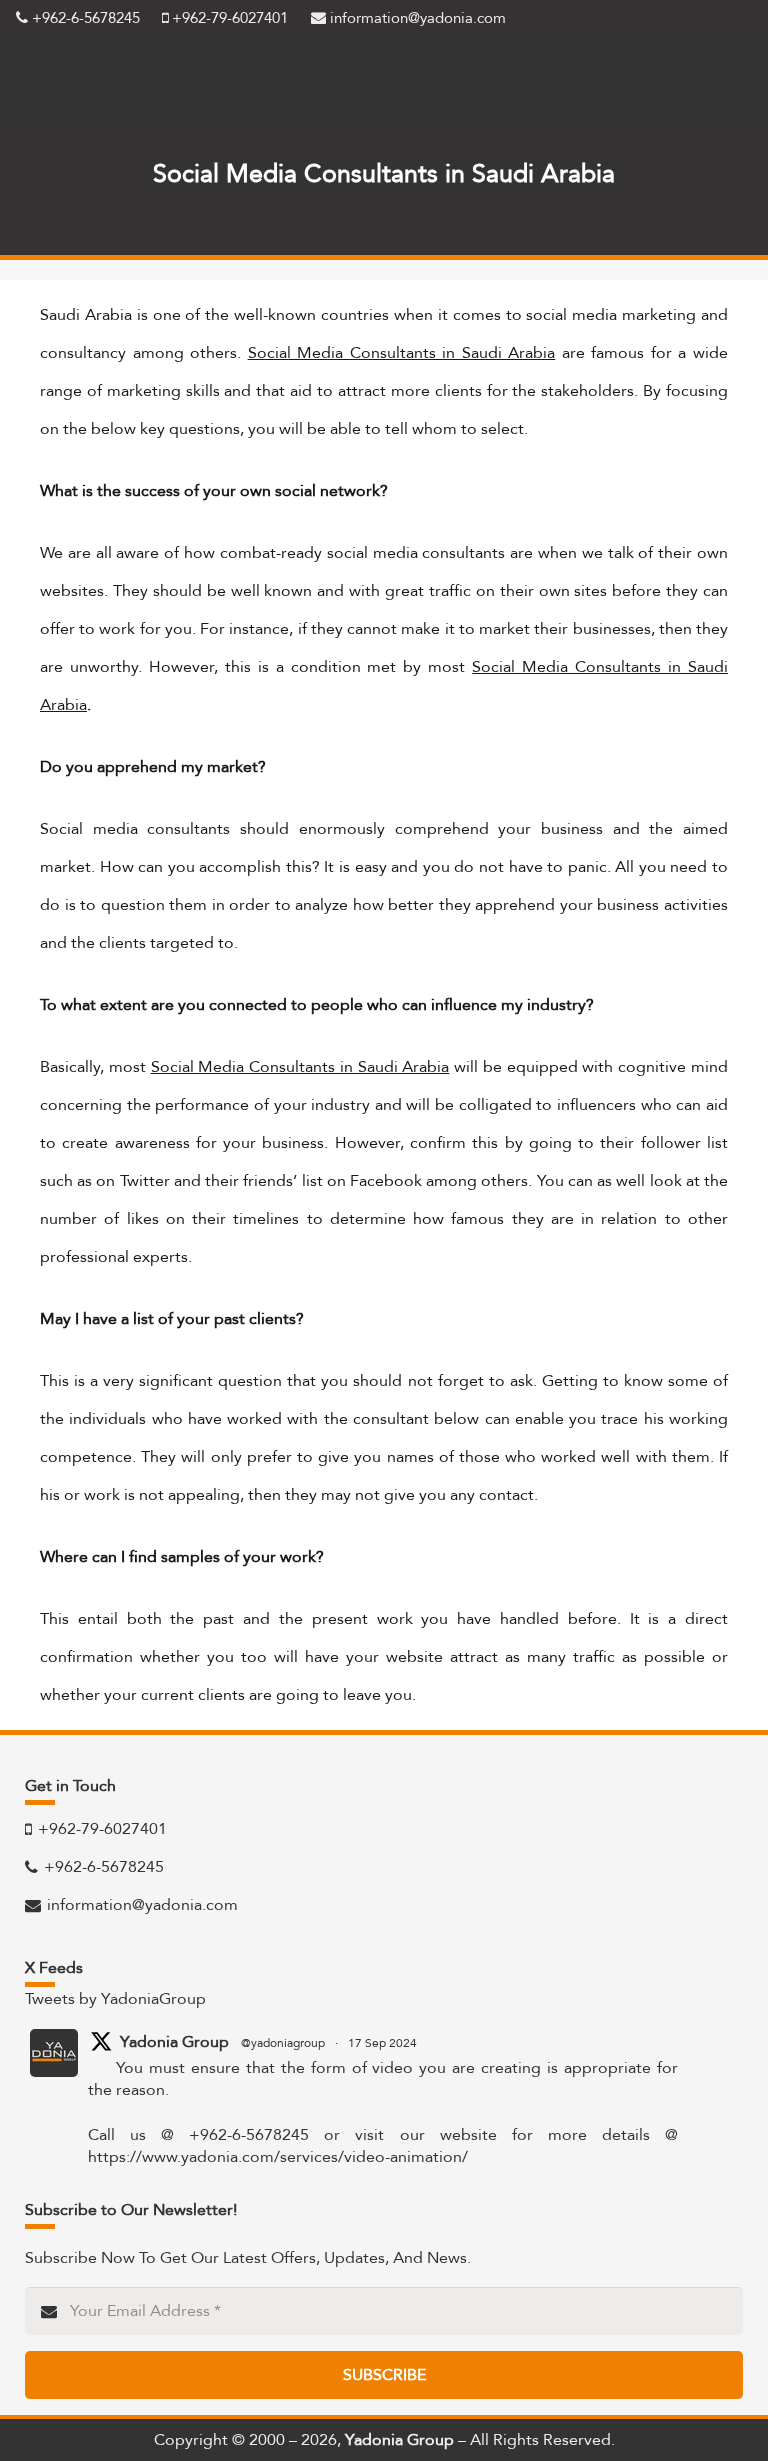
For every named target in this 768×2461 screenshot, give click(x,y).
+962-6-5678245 (84, 18)
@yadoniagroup (283, 2043)
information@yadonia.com (416, 18)
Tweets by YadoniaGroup (115, 1998)
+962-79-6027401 (228, 18)
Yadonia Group (174, 2042)
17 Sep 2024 (382, 2043)
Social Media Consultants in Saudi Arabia (402, 352)
